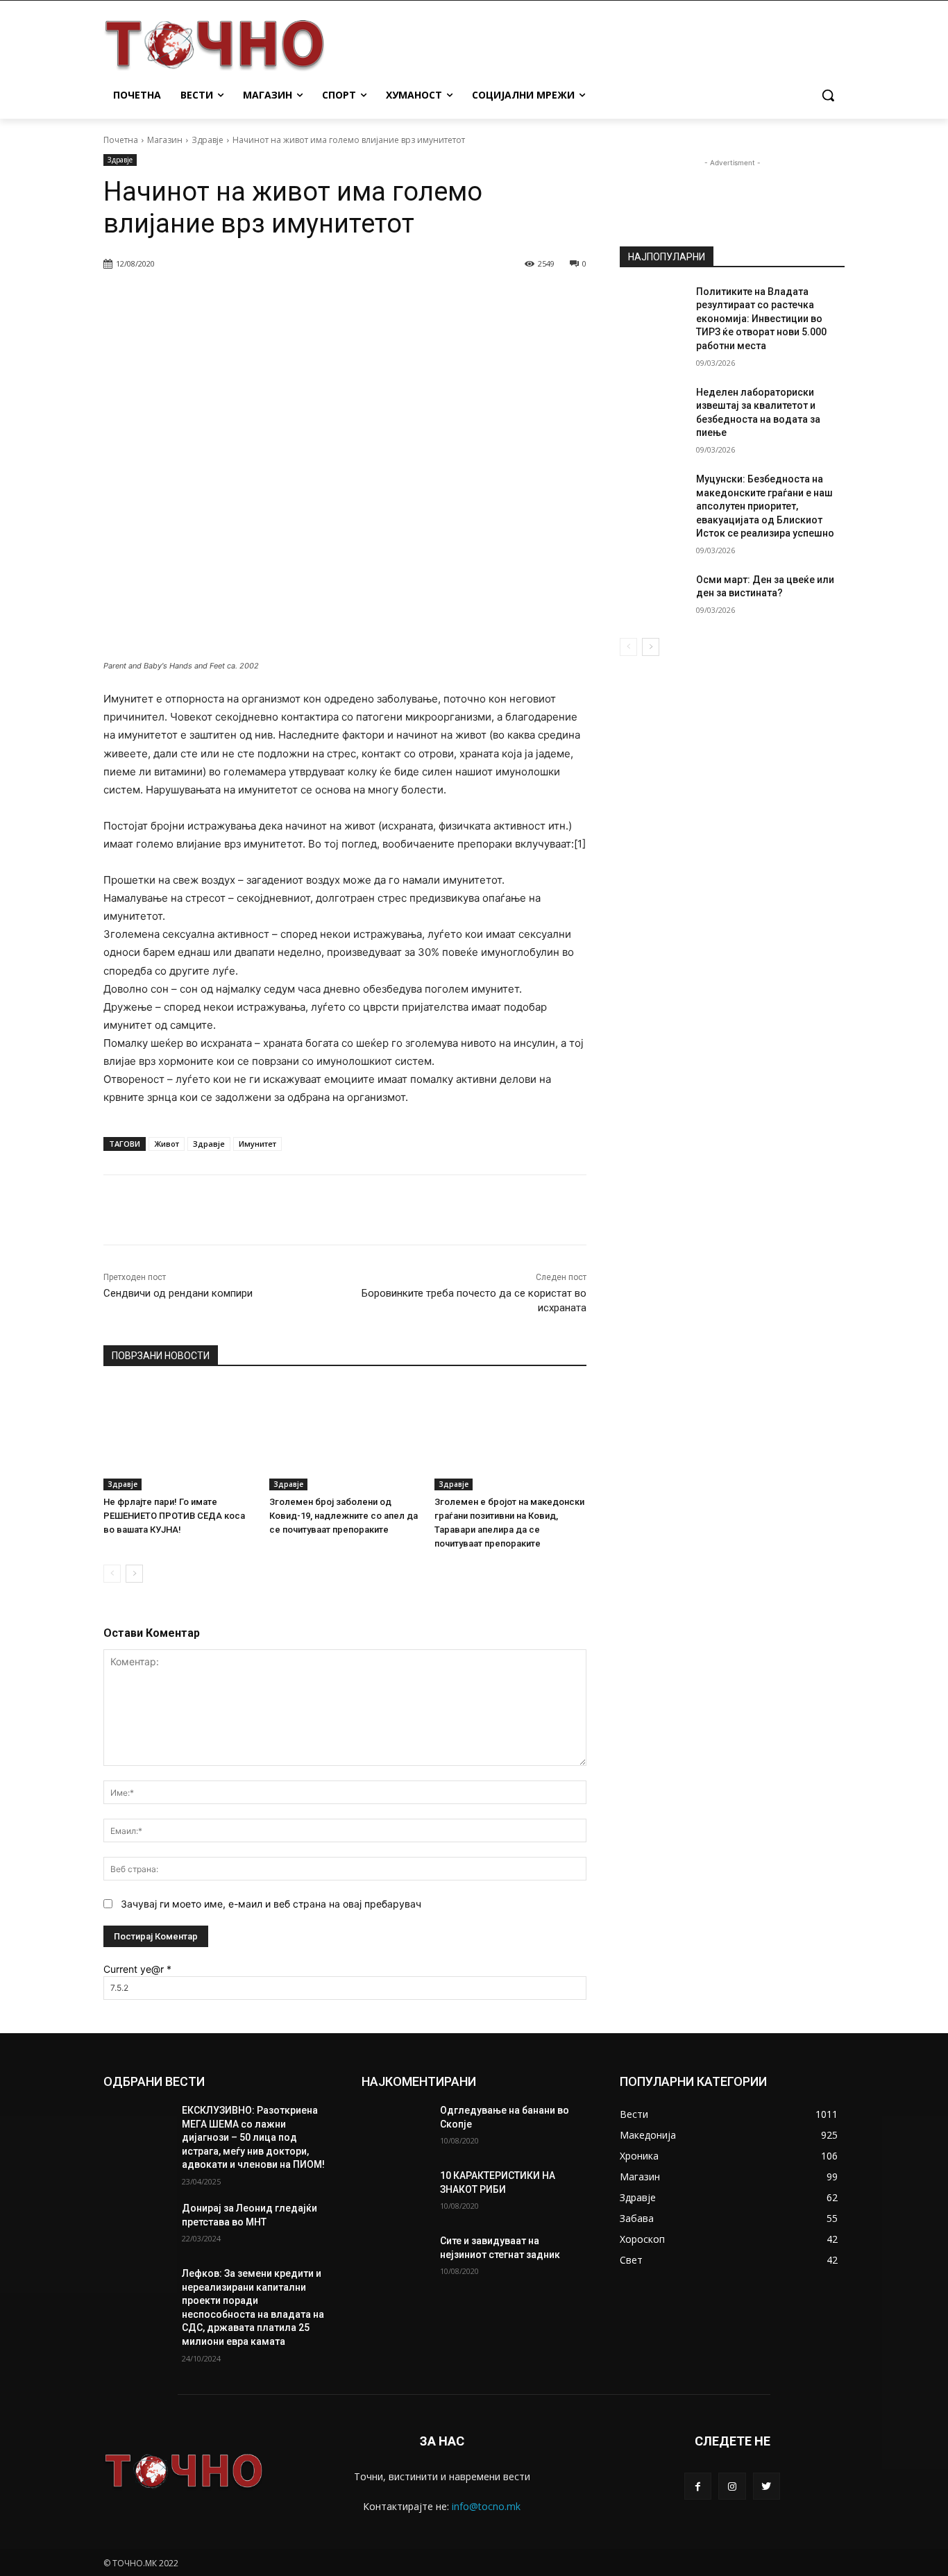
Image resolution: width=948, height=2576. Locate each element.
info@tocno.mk (486, 2506)
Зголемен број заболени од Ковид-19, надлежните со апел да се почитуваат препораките (344, 1516)
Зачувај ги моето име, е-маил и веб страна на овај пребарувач (271, 1904)
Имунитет (257, 1144)
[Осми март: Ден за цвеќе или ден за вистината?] (653, 597)
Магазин (165, 140)
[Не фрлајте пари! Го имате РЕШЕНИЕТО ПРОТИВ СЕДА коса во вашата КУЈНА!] (179, 1437)
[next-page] (134, 1574)
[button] (828, 95)
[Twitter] (767, 2486)
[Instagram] (732, 2486)
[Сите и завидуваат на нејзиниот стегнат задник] (395, 2258)
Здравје (208, 140)
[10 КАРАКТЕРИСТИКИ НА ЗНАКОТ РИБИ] (395, 2193)
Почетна (121, 140)
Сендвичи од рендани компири (178, 1293)
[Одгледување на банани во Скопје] (395, 2128)
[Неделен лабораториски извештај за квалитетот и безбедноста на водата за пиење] (653, 410)
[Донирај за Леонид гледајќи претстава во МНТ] (137, 2225)
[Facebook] (698, 2486)
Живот (167, 1144)
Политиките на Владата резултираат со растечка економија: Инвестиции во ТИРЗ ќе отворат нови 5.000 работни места (761, 319)
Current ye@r (137, 1969)
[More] (459, 299)
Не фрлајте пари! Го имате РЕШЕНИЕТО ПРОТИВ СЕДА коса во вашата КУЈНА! (174, 1516)
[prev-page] (112, 1574)
